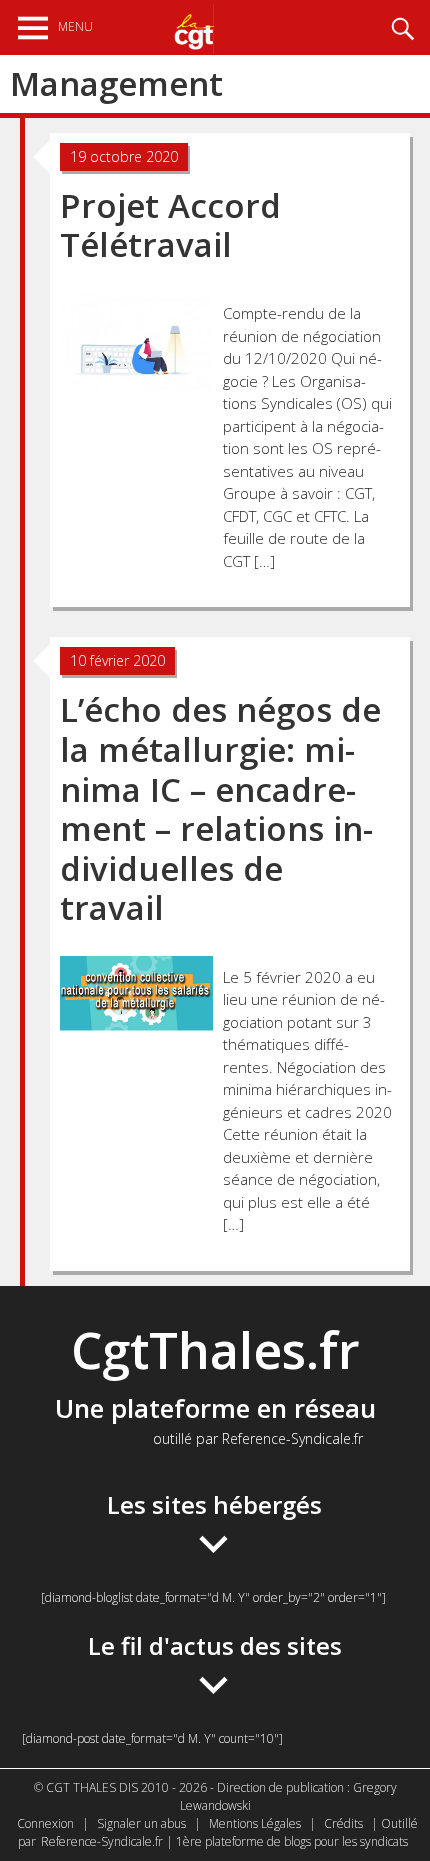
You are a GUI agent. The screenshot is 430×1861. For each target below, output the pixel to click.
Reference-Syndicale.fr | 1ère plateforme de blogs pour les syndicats (224, 1841)
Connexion (45, 1823)
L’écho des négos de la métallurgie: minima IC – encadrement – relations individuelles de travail (220, 808)
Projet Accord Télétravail (170, 225)
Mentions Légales (255, 1823)
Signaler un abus (141, 1823)
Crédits (343, 1823)
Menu (75, 26)
